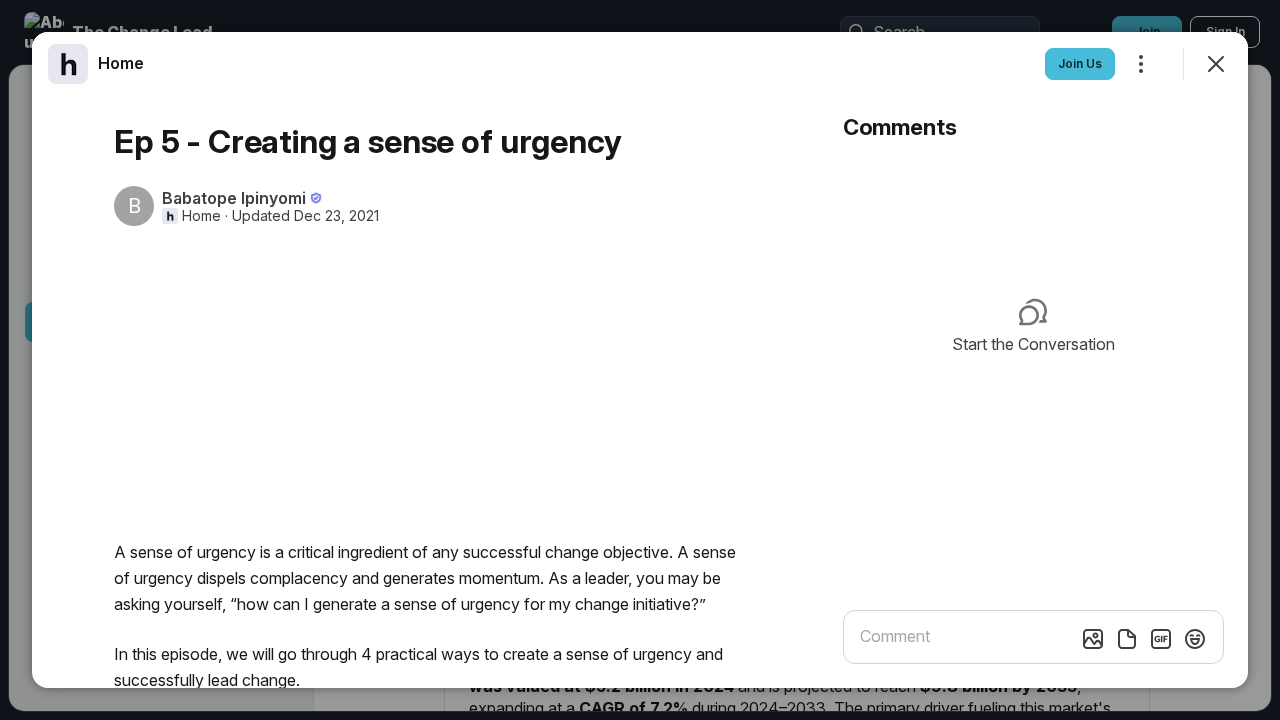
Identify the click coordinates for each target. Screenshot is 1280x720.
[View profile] (68, 64)
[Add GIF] (1161, 639)
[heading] (121, 63)
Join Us (1080, 63)
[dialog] (640, 360)
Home (201, 216)
